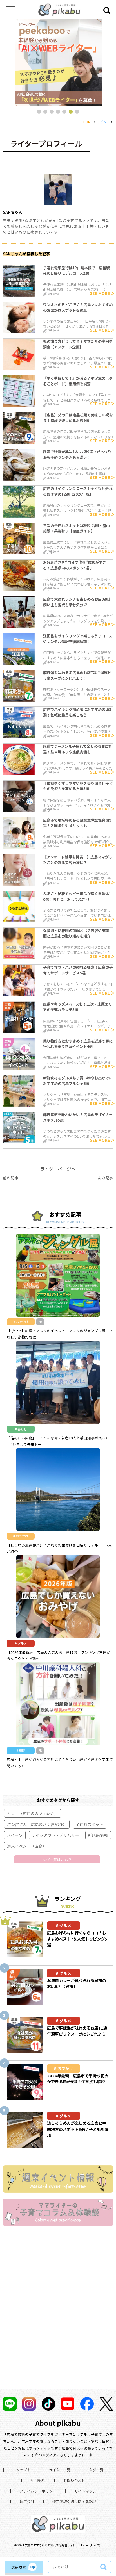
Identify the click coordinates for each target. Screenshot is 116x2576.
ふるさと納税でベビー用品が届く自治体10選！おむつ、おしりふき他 (77, 896)
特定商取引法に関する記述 (74, 2501)
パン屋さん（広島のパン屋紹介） (37, 1824)
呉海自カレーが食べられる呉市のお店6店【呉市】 (77, 1983)
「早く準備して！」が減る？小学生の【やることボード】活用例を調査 (78, 381)
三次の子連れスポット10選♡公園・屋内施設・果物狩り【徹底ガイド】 (76, 528)
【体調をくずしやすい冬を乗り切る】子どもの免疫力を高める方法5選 (78, 786)
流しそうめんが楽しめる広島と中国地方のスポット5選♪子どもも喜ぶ (78, 2129)
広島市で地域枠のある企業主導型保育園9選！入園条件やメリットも (77, 823)
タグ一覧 (96, 2470)
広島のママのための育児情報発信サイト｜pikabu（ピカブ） (63, 2545)
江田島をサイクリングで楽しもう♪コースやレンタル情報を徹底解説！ (78, 639)
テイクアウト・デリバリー (55, 1835)
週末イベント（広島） (27, 1846)
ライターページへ (58, 1169)
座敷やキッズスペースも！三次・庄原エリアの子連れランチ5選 (78, 1007)
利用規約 (38, 2480)
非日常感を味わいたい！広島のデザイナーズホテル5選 (78, 1117)
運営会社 (27, 2501)
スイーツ (15, 1835)
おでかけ (65, 2068)
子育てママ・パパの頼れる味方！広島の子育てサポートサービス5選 (78, 970)
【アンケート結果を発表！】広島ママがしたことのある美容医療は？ (78, 860)
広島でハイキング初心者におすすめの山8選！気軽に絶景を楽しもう (77, 712)
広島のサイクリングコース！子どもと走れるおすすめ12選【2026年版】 (78, 491)
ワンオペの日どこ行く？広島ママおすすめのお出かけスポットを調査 (78, 307)
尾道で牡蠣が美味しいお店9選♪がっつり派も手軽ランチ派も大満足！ (77, 454)
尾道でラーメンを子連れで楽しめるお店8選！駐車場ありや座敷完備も (77, 749)
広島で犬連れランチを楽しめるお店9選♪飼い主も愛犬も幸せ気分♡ (77, 602)
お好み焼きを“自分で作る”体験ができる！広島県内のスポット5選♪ (75, 565)
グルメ (65, 1925)
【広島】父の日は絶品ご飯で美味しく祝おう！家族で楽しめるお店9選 (78, 418)
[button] (39, 111)
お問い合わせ (74, 2480)
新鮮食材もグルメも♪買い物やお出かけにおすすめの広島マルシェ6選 (78, 1081)
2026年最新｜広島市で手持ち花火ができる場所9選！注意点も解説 (78, 2079)
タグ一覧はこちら (57, 1860)
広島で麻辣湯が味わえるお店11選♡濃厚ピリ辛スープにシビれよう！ (78, 2031)
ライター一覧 (60, 2470)
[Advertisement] (58, 2315)
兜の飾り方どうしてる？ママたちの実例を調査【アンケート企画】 (78, 344)
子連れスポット (90, 1824)
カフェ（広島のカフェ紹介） (33, 1813)
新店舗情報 (98, 1835)
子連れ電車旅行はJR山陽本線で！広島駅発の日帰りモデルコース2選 (76, 271)
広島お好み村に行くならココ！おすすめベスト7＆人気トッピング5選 (77, 1939)
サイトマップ (85, 2491)
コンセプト (22, 2470)
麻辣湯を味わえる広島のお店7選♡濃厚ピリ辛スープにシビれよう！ (77, 675)
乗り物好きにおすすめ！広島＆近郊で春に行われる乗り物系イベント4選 (78, 1044)
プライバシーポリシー (38, 2491)
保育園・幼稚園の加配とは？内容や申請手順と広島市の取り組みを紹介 (78, 933)
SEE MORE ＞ (102, 293)
